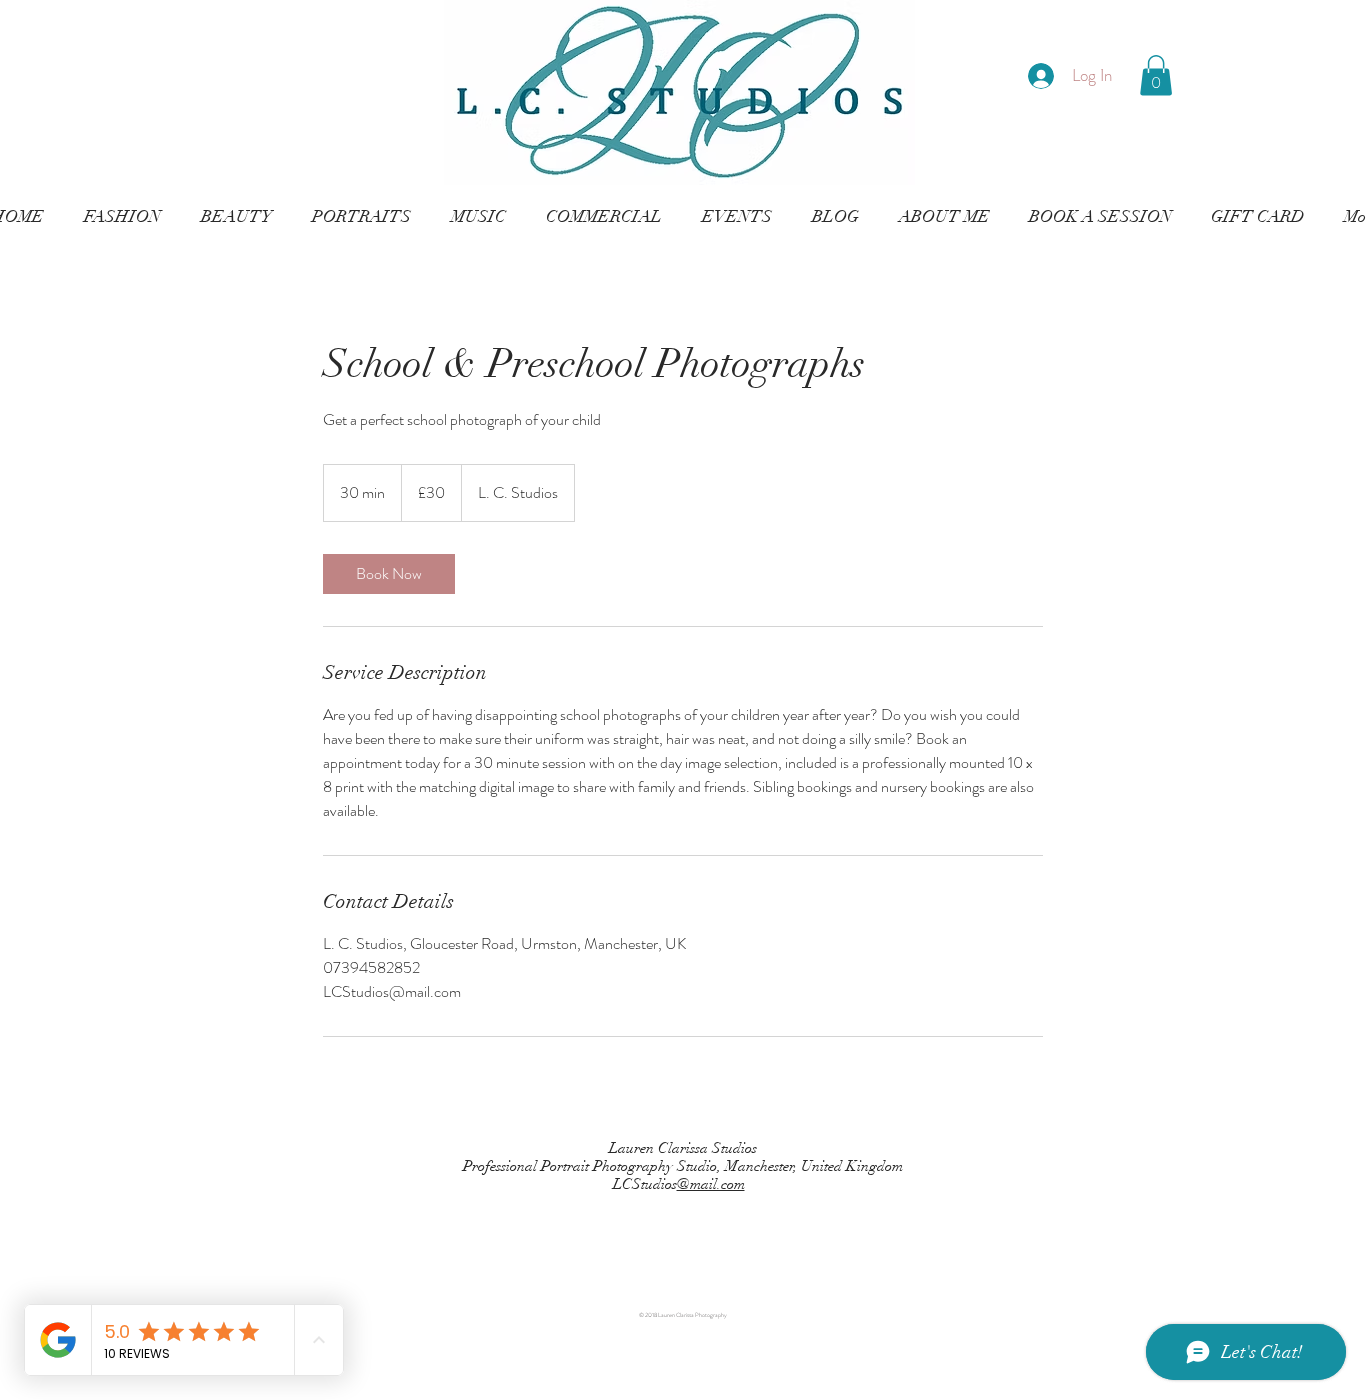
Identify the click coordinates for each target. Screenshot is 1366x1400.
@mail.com (711, 1184)
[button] (1156, 75)
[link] (389, 574)
